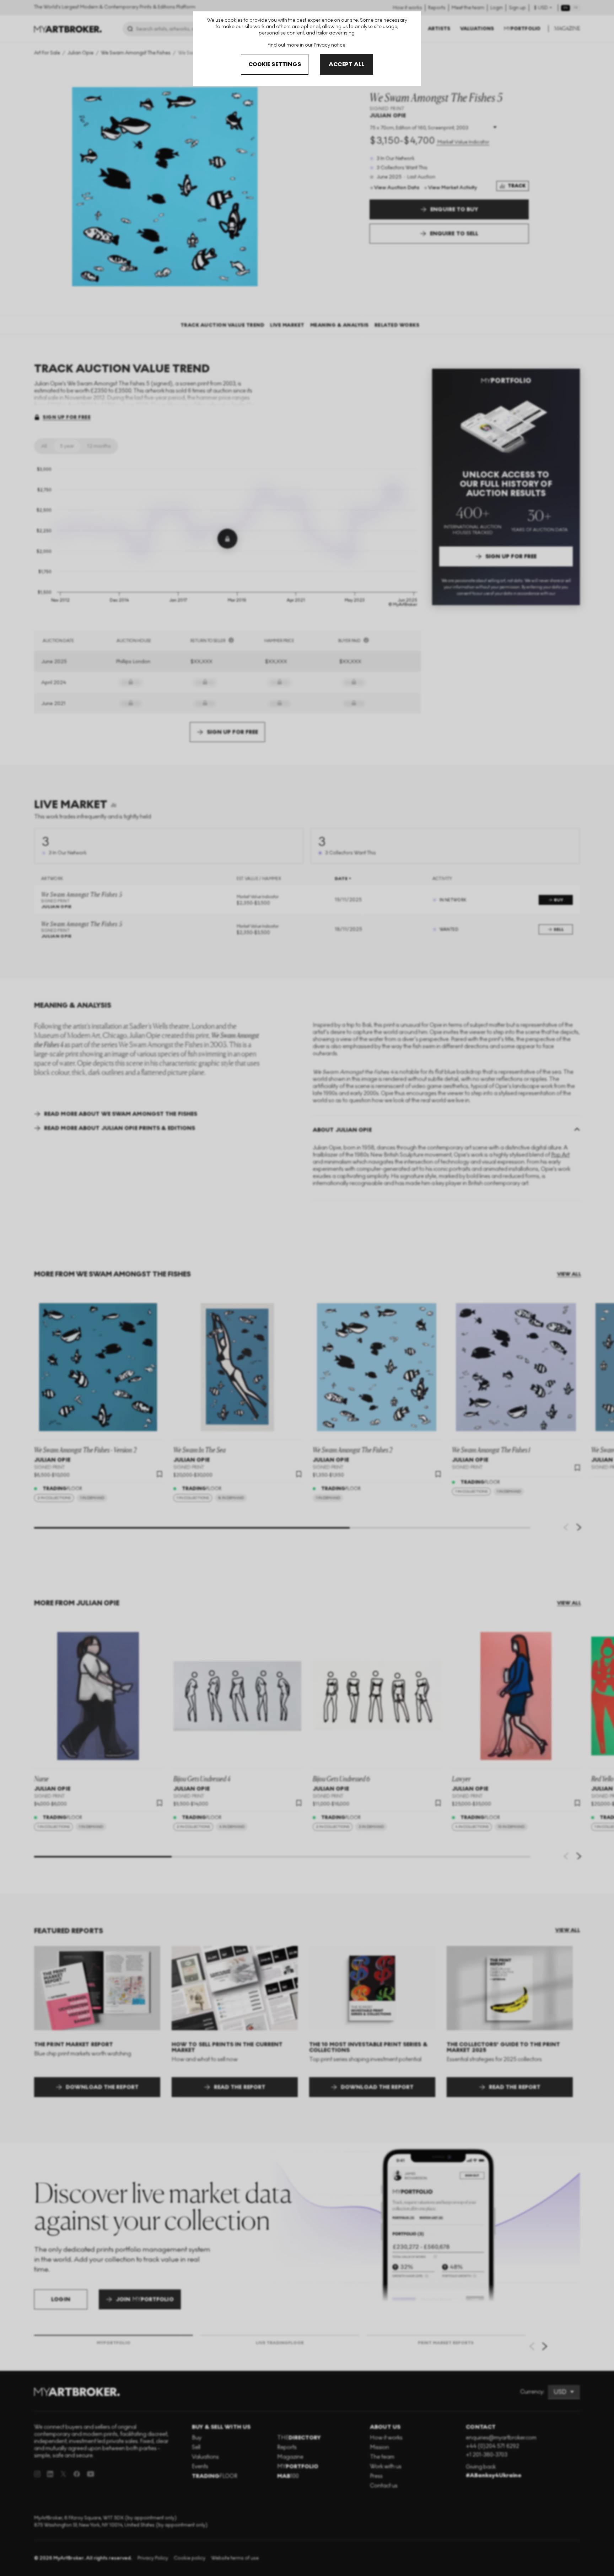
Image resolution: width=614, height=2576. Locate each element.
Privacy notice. (330, 45)
